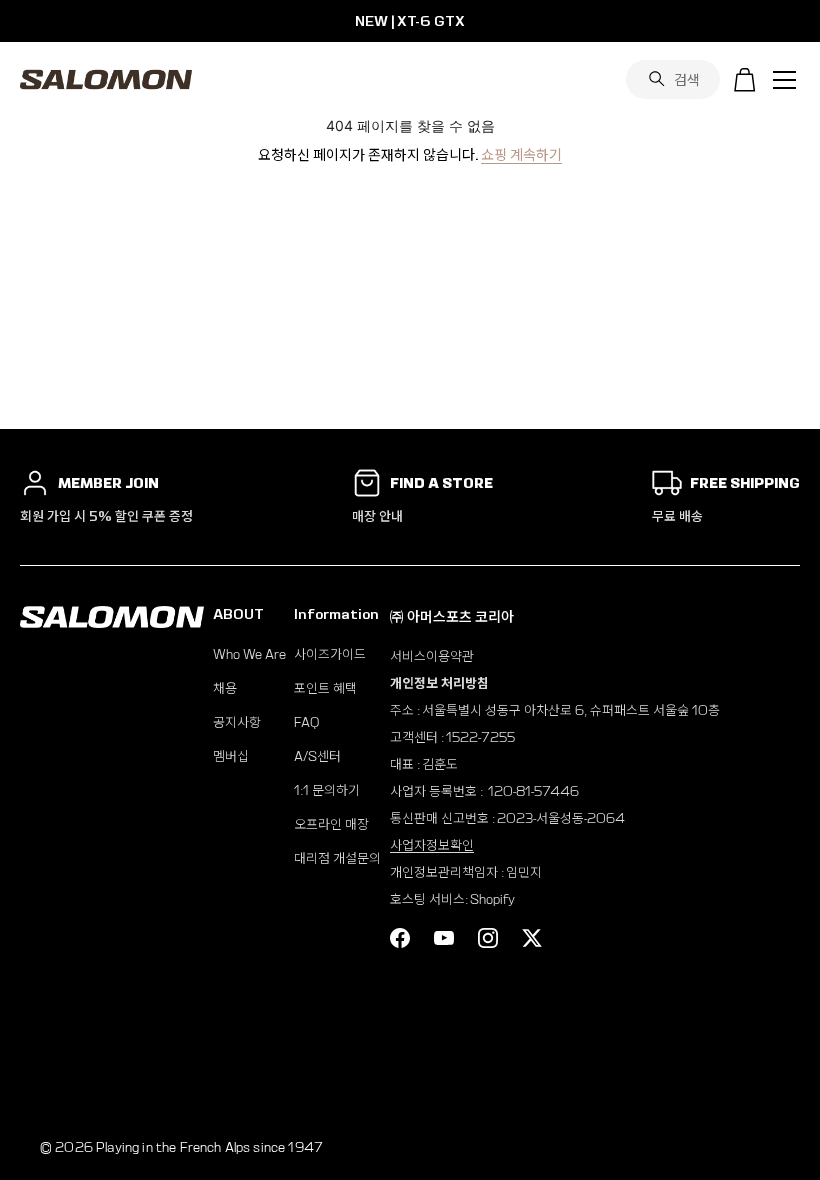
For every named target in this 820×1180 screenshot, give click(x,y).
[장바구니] (745, 80)
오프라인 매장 (331, 824)
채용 (225, 688)
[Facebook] (400, 938)
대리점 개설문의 (337, 858)
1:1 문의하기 (327, 790)
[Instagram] (488, 938)
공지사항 (237, 722)
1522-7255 (480, 737)
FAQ (306, 722)
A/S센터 (317, 756)
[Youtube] (444, 938)
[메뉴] (785, 80)
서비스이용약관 (432, 656)
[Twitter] (532, 938)
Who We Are (249, 654)
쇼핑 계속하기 (521, 155)
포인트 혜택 (325, 688)
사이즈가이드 (330, 654)
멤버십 (231, 756)
